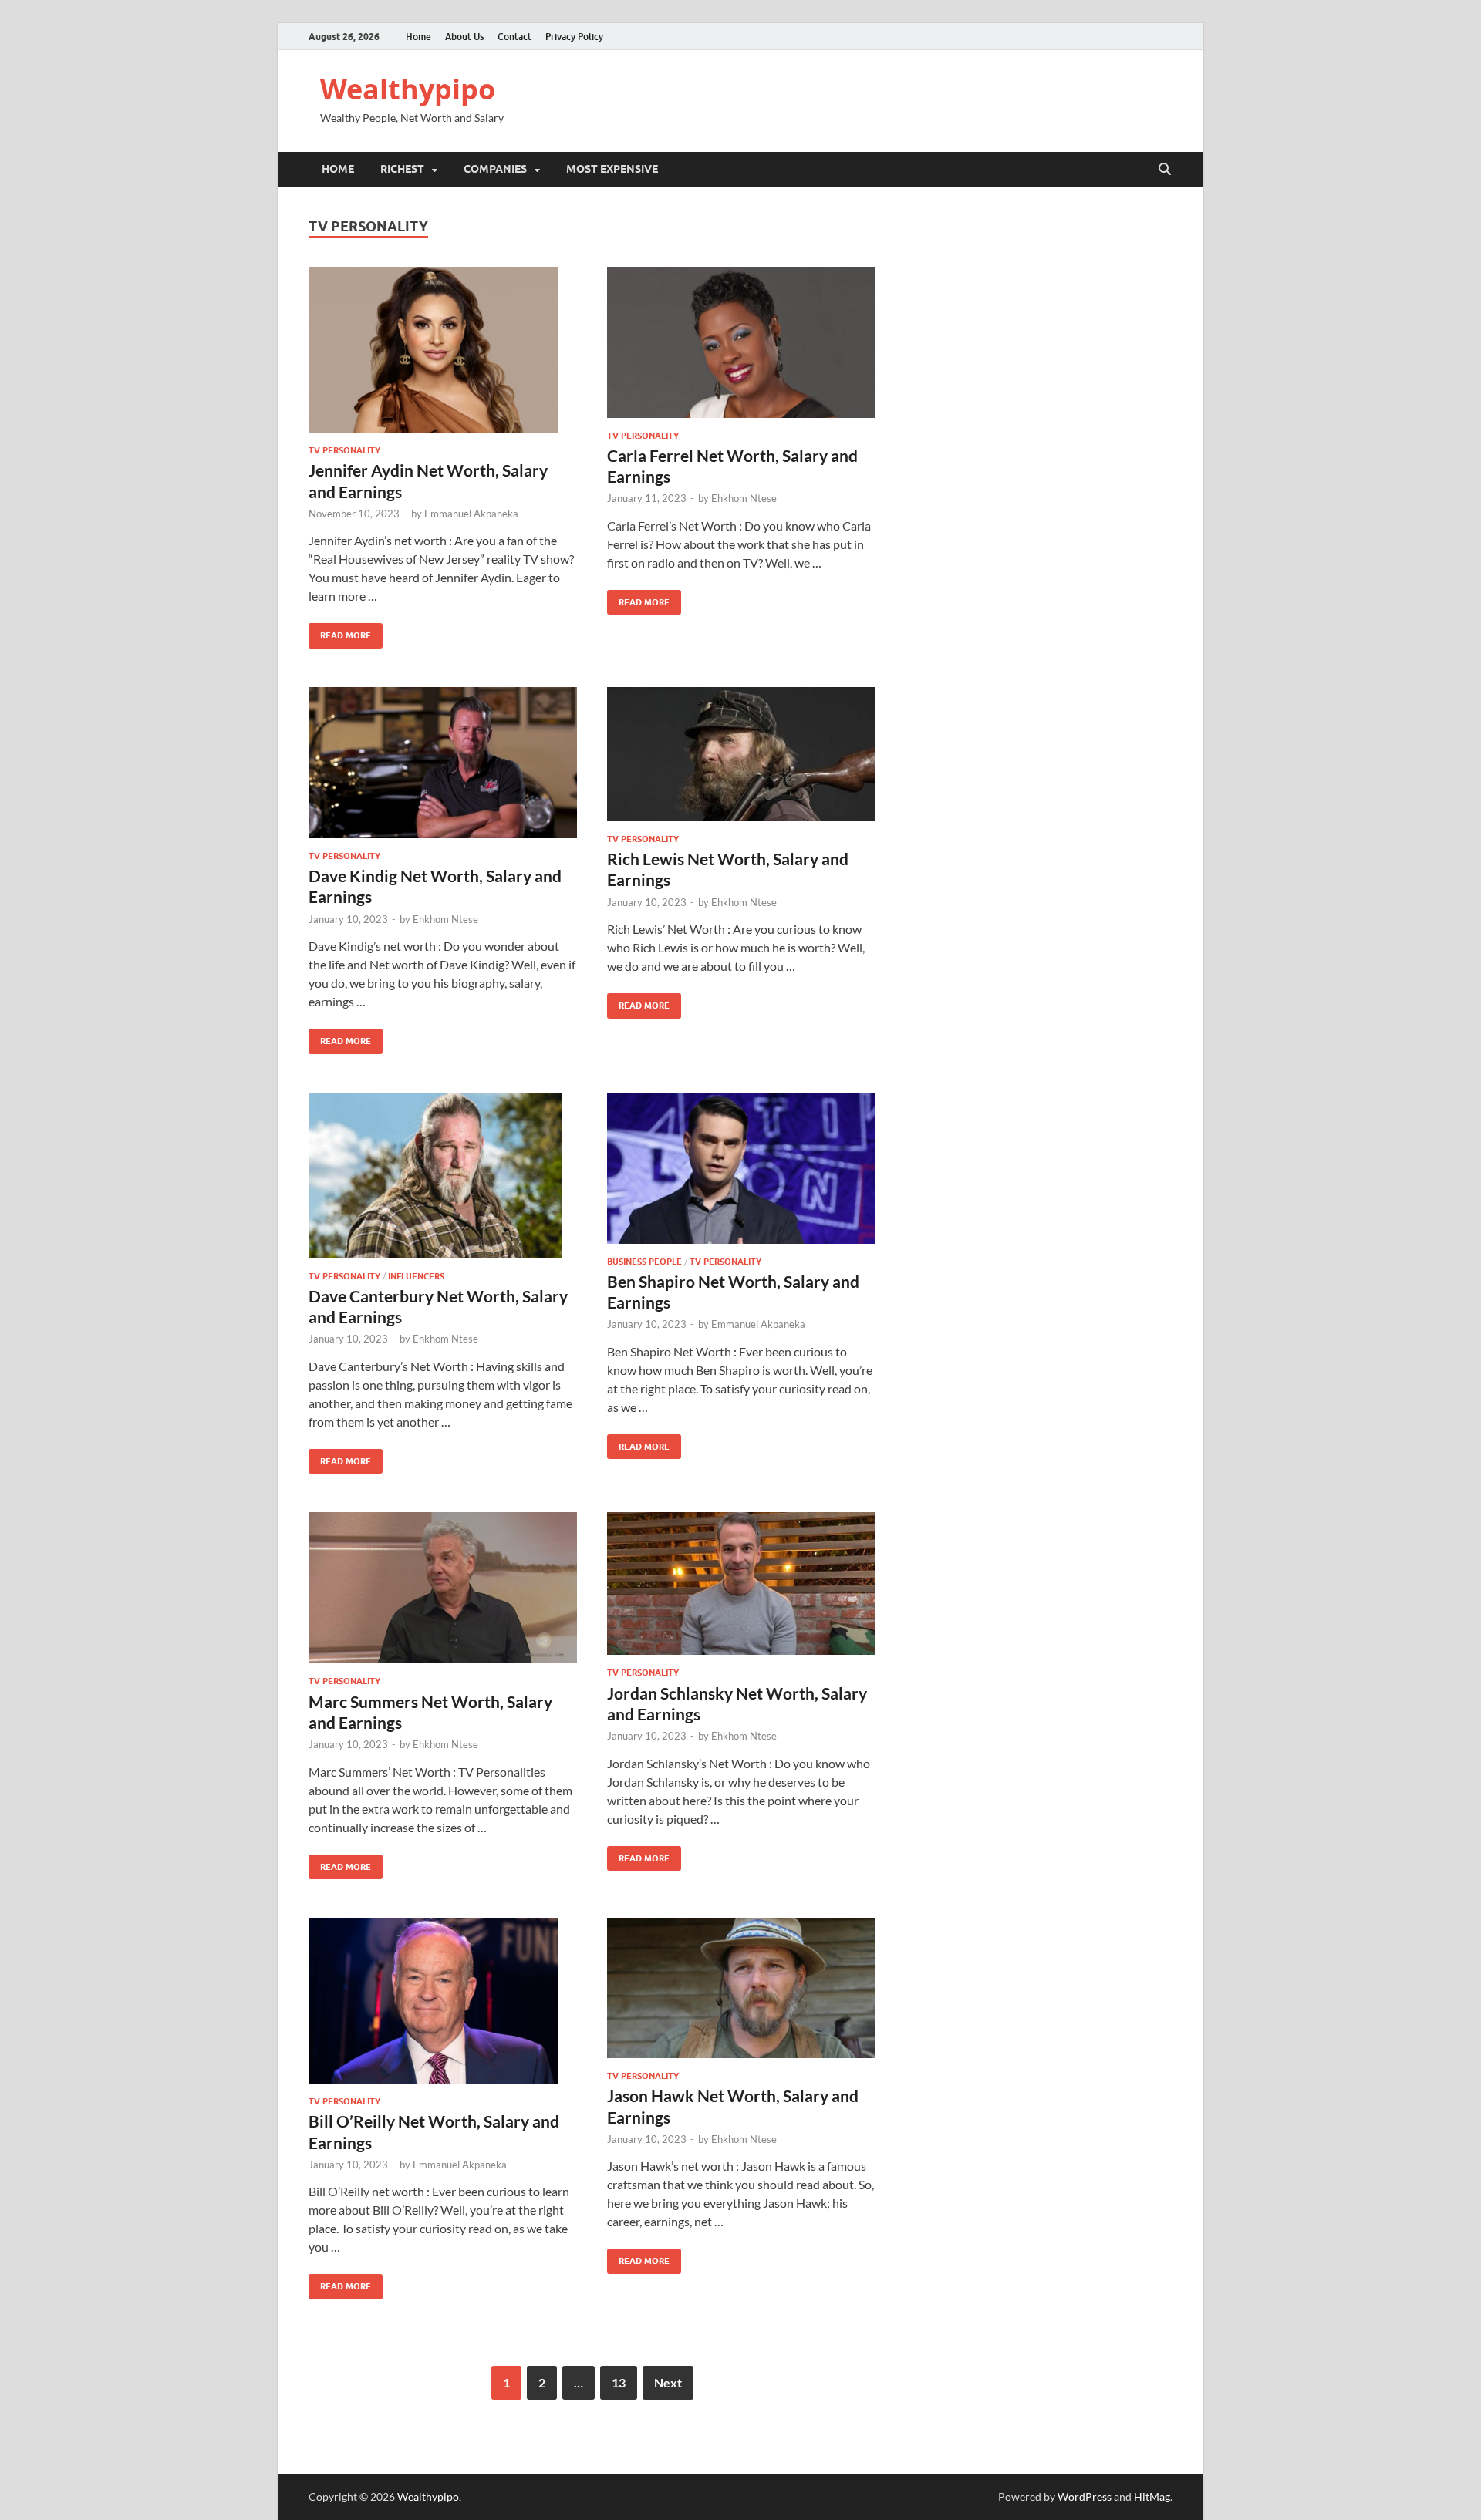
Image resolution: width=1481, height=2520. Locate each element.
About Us (464, 37)
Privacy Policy (574, 37)
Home (418, 37)
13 (619, 2382)
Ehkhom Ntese (744, 498)
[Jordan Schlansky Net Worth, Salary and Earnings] (741, 1583)
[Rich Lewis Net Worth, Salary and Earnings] (741, 754)
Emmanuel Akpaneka (471, 514)
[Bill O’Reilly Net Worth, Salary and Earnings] (443, 2001)
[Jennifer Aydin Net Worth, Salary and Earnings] (443, 350)
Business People (644, 1262)
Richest (402, 169)
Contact (514, 37)
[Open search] (1165, 170)
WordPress (1085, 2496)
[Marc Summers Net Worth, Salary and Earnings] (443, 1588)
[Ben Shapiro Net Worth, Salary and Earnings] (741, 1168)
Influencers (416, 1276)
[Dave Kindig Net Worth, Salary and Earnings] (443, 763)
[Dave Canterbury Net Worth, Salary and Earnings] (443, 1176)
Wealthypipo (408, 89)
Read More (340, 632)
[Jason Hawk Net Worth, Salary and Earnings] (741, 1988)
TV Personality (344, 450)
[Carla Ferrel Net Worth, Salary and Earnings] (741, 342)
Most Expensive (612, 169)
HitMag (1152, 2496)
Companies (495, 169)
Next (668, 2382)
